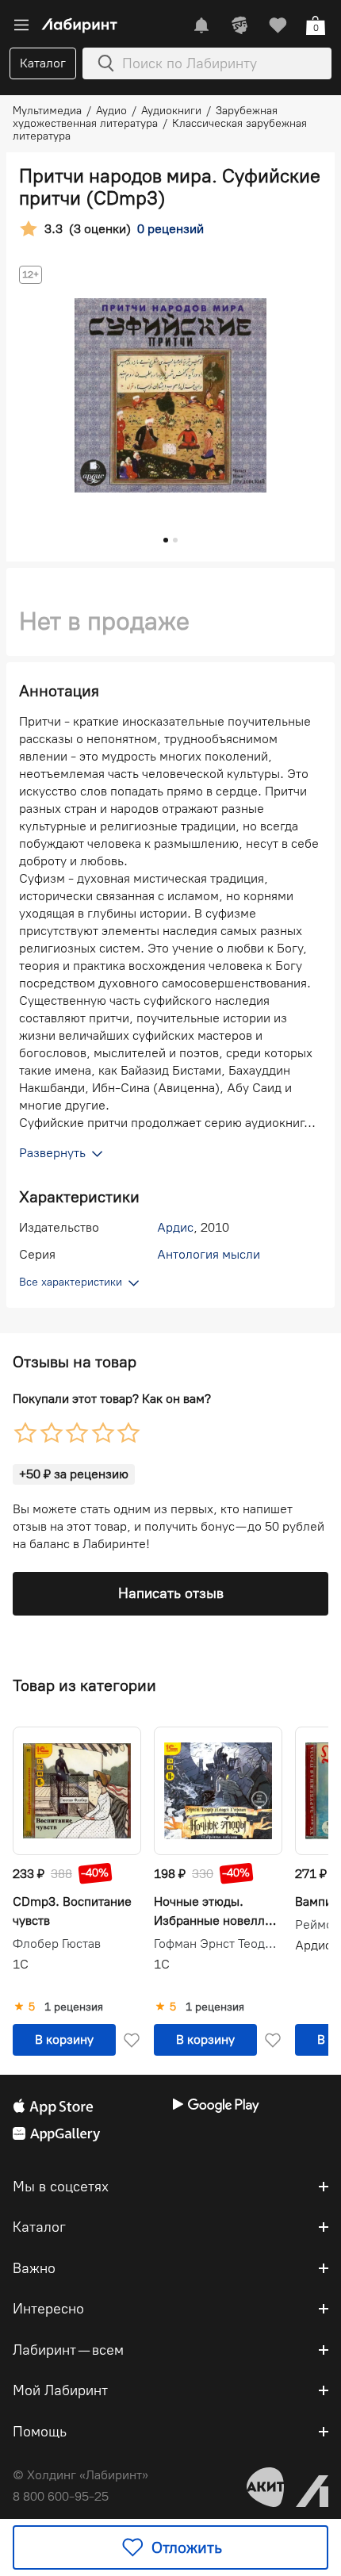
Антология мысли (209, 1254)
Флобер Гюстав (57, 1944)
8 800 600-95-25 (61, 2496)
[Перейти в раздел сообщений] (201, 25)
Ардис (175, 1227)
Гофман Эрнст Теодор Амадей (218, 1944)
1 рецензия (74, 2007)
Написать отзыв (171, 1593)
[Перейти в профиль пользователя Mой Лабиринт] (239, 25)
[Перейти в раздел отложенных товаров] (278, 25)
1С (21, 1964)
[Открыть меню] (21, 25)
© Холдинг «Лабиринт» (80, 2475)
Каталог (43, 63)
